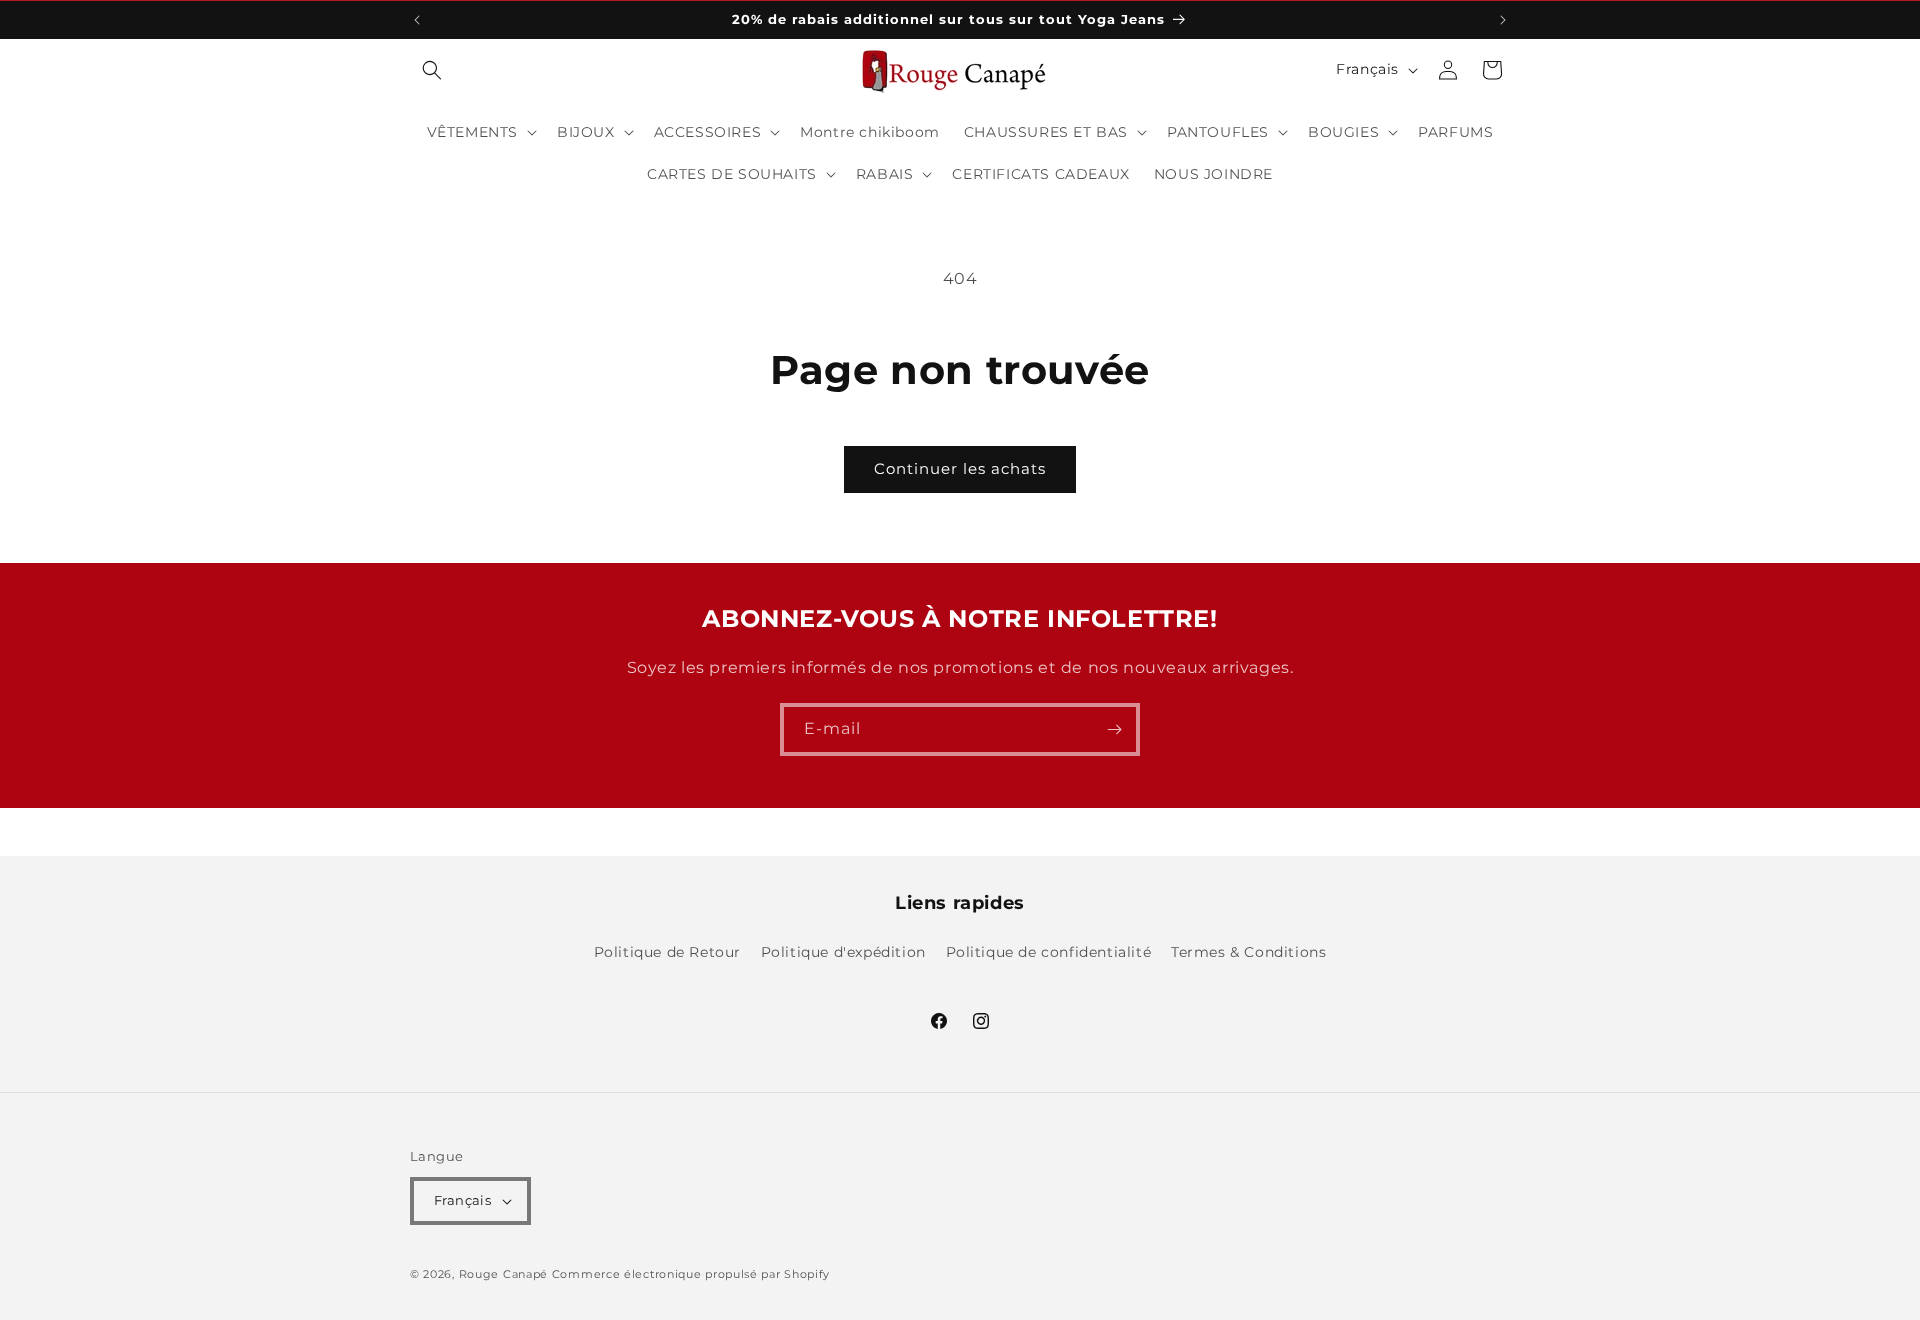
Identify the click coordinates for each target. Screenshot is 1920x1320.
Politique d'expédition (843, 952)
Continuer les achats (960, 468)
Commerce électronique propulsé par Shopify (691, 1274)
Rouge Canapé (505, 1274)
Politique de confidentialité (1049, 952)
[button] (432, 70)
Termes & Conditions (1248, 952)
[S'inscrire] (1114, 729)
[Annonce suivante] (1503, 20)
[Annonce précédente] (417, 20)
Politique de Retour (667, 952)
